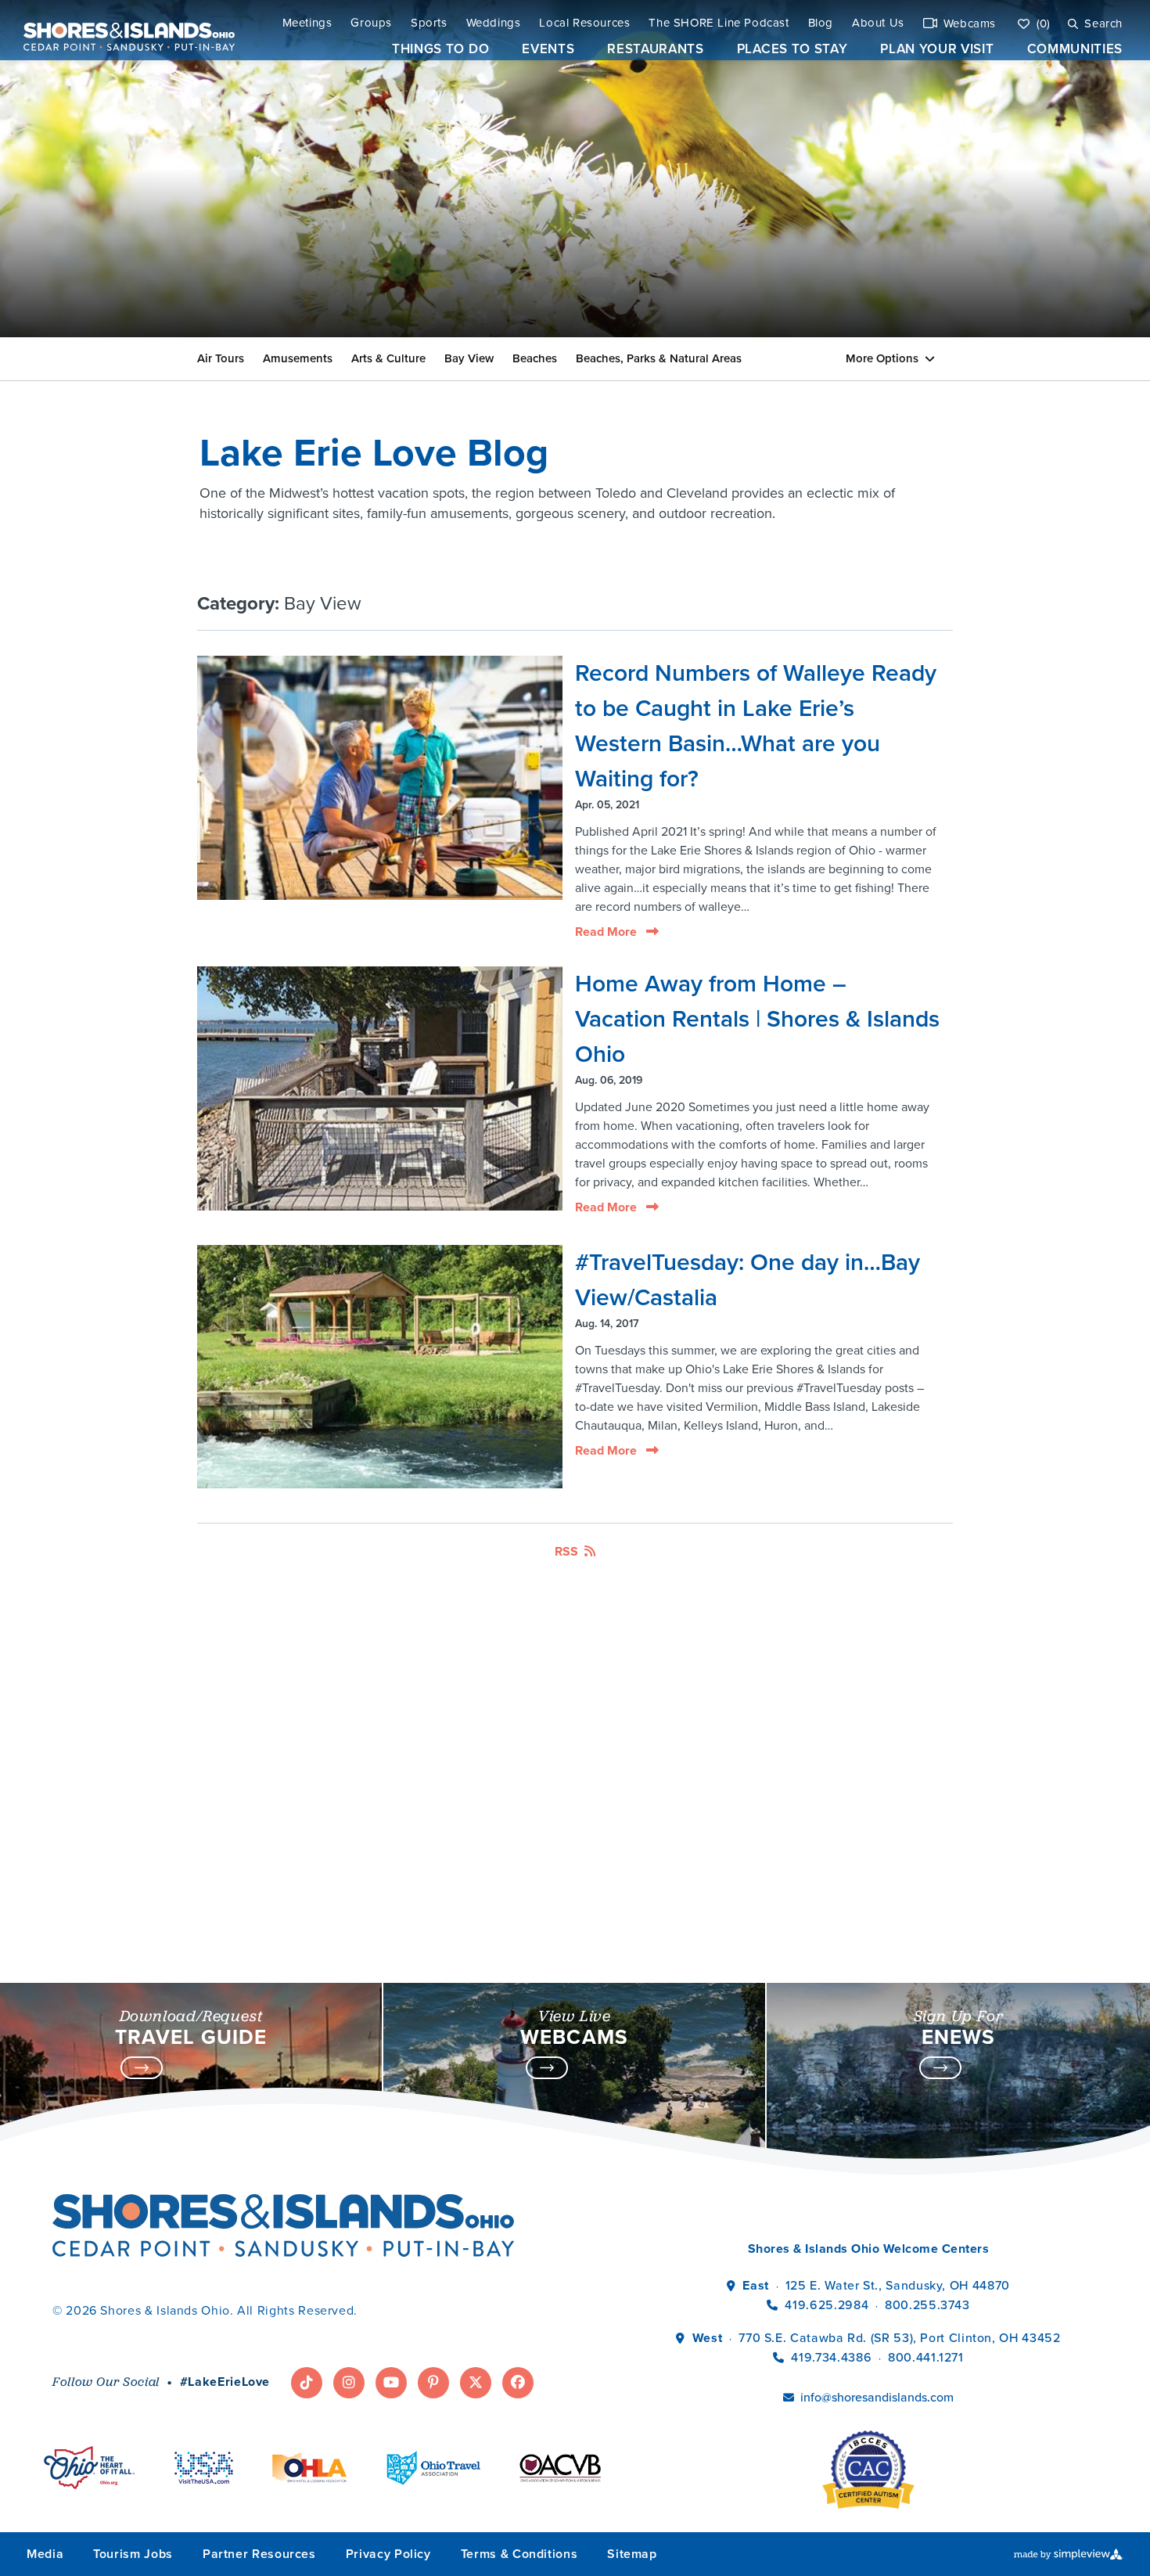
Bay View (469, 358)
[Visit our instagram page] (349, 2383)
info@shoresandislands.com (877, 2397)
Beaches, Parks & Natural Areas (659, 358)
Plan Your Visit (937, 49)
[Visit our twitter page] (476, 2383)
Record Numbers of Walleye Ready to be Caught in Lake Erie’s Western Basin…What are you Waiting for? (756, 726)
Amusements (298, 358)
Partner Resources (259, 2554)
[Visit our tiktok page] (307, 2383)
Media (45, 2554)
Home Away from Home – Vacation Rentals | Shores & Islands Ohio (757, 1019)
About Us (878, 23)
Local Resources (584, 23)
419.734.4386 (833, 2357)
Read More (607, 932)
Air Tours (221, 358)
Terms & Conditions (519, 2554)
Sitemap (632, 2554)
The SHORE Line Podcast (719, 23)
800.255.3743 (927, 2305)
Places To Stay (792, 49)
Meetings (307, 23)
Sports (429, 23)
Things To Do (440, 49)
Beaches (535, 358)
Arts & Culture (388, 358)
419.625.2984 (827, 2305)
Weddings (494, 23)
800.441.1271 (926, 2357)
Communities (1075, 49)
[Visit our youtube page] (391, 2383)
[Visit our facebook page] (518, 2383)
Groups (371, 23)
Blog (821, 23)
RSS (566, 1551)
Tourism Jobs (133, 2554)
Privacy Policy (388, 2554)
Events (548, 49)
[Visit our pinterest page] (433, 2383)
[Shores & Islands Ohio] (125, 30)
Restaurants (655, 49)
